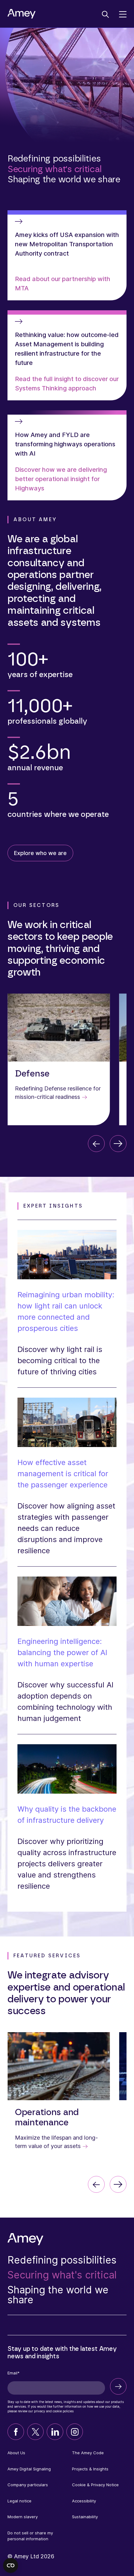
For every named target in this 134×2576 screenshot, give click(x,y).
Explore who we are (40, 853)
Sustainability (85, 2517)
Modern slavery (23, 2517)
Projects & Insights (90, 2469)
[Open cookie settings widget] (11, 2565)
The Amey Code (88, 2453)
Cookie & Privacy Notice (95, 2485)
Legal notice (19, 2501)
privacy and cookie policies (54, 2411)
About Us (16, 2453)
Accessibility (84, 2501)
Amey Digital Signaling (29, 2469)
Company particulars (28, 2485)
